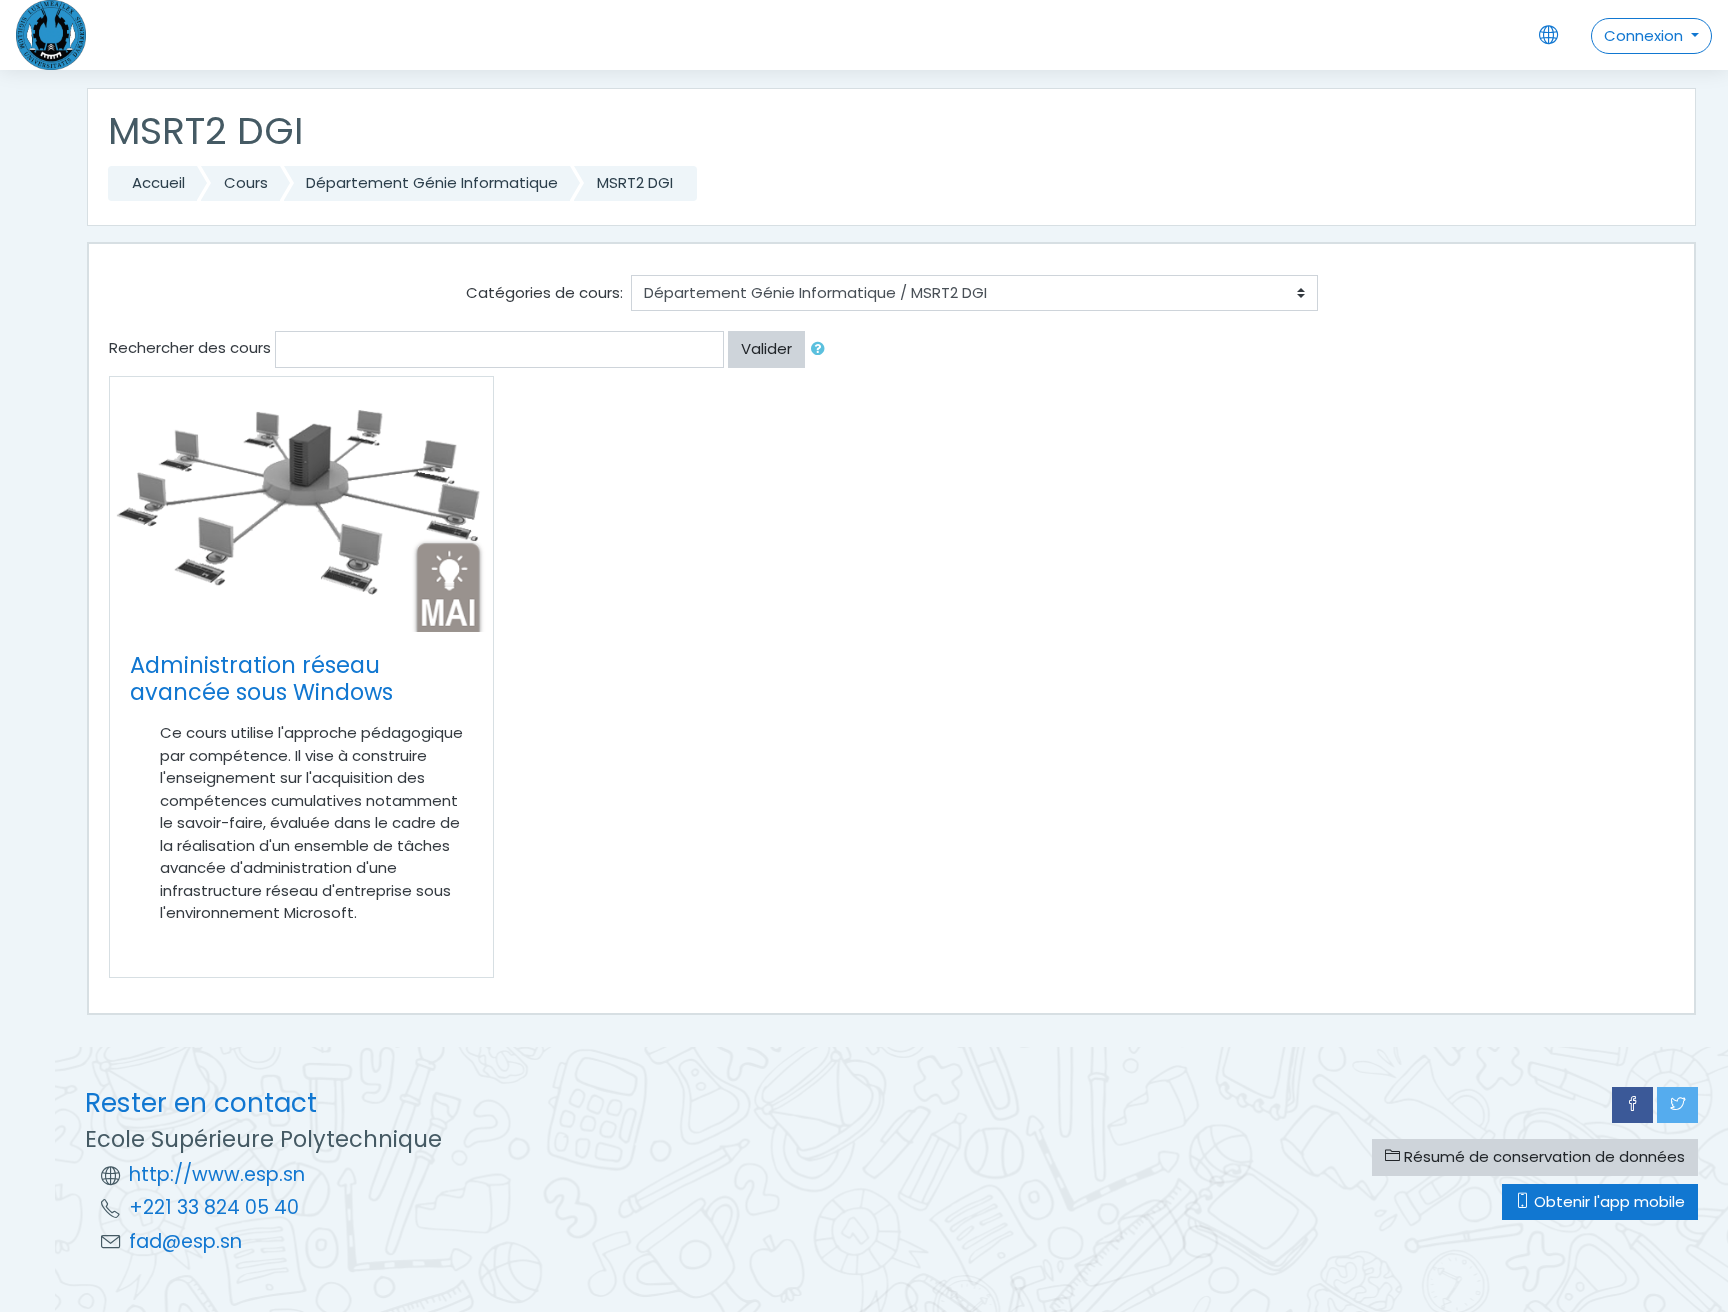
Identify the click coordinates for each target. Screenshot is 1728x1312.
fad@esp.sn (185, 1241)
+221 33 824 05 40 (214, 1207)
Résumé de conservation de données (1542, 1156)
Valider (766, 348)
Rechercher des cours (190, 347)
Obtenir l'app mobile (1607, 1201)
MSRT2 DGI (635, 182)
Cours (246, 182)
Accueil (158, 182)
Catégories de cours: (544, 292)
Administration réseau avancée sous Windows (261, 678)
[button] (822, 349)
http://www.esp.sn (217, 1174)
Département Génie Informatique (432, 182)
